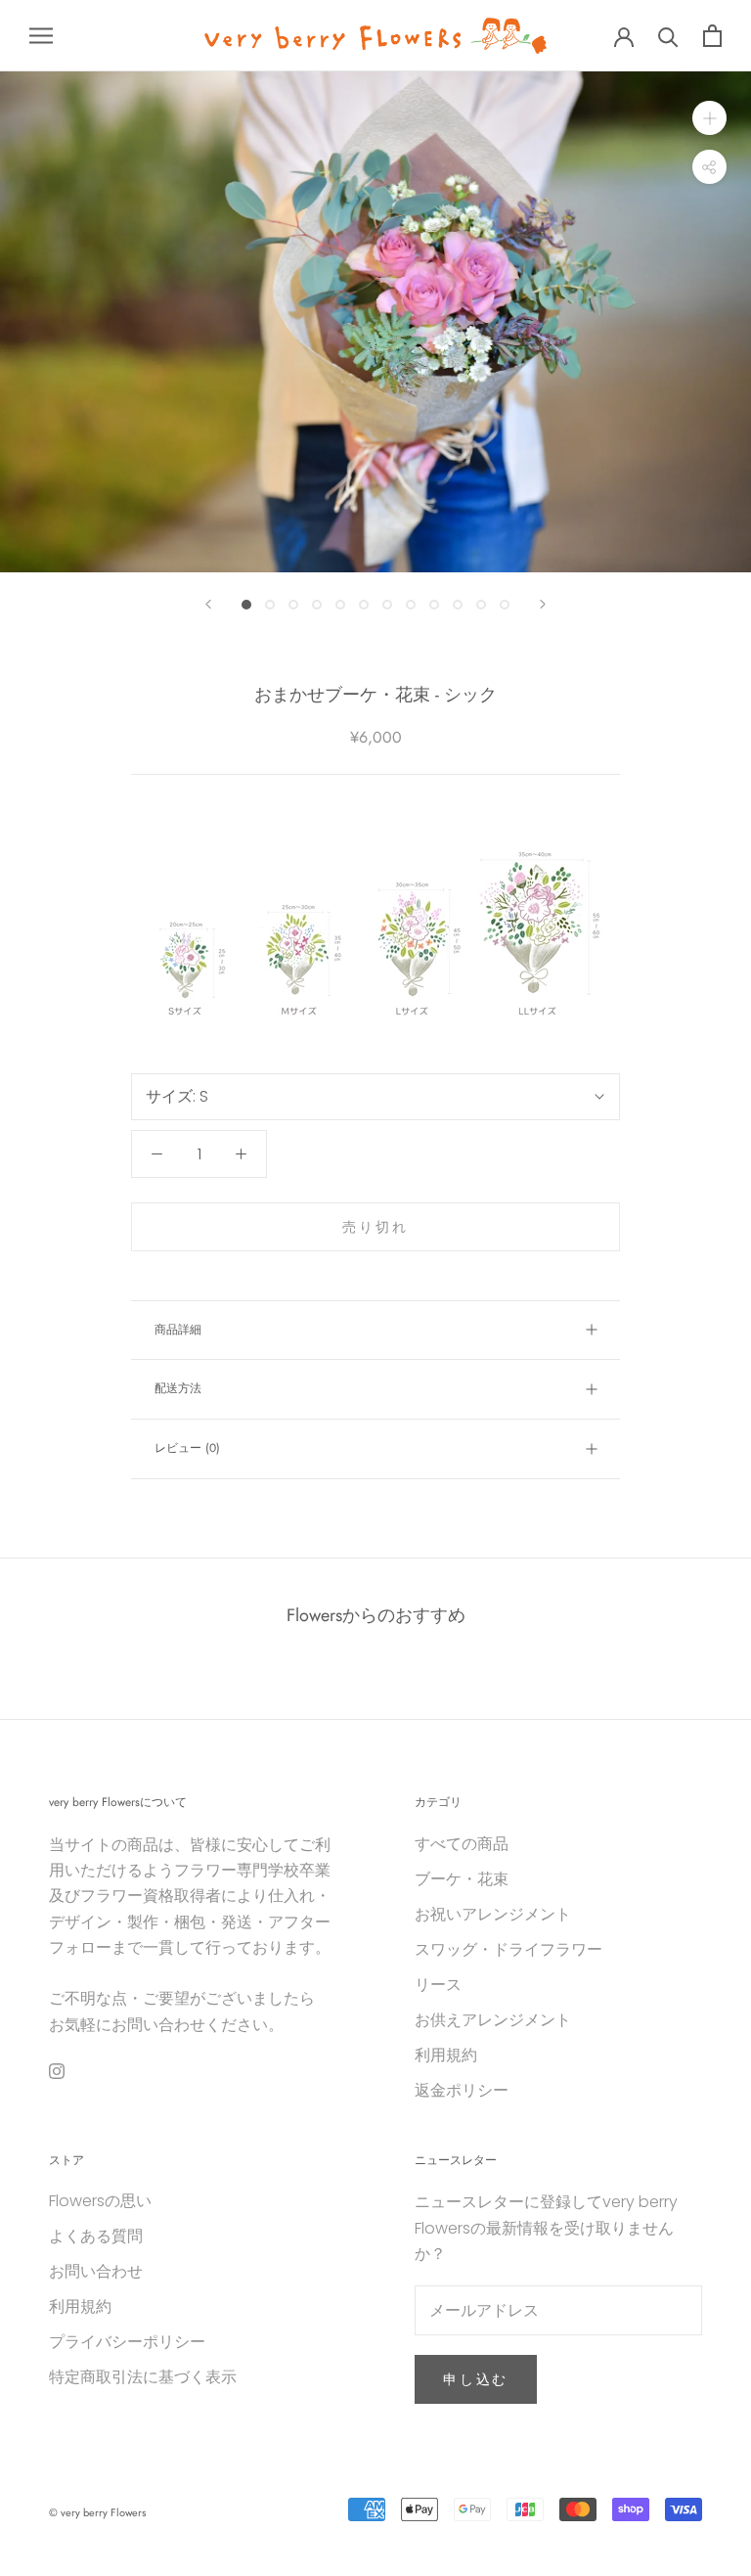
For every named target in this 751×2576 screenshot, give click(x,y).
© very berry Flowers (97, 2512)
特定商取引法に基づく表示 (143, 2377)
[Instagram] (57, 2070)
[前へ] (208, 604)
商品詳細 (178, 1330)
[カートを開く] (712, 36)
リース (438, 1985)
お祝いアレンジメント (493, 1914)
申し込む (476, 2379)
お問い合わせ (96, 2271)
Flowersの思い (100, 2201)
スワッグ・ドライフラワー (508, 1949)
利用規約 (446, 2055)
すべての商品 (462, 1844)
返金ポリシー (462, 2090)
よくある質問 (96, 2236)
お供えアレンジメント (493, 2020)
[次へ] (543, 604)
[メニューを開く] (41, 36)
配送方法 (178, 1388)
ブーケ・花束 (462, 1879)
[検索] (668, 36)
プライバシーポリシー (127, 2342)
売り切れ (375, 1227)
